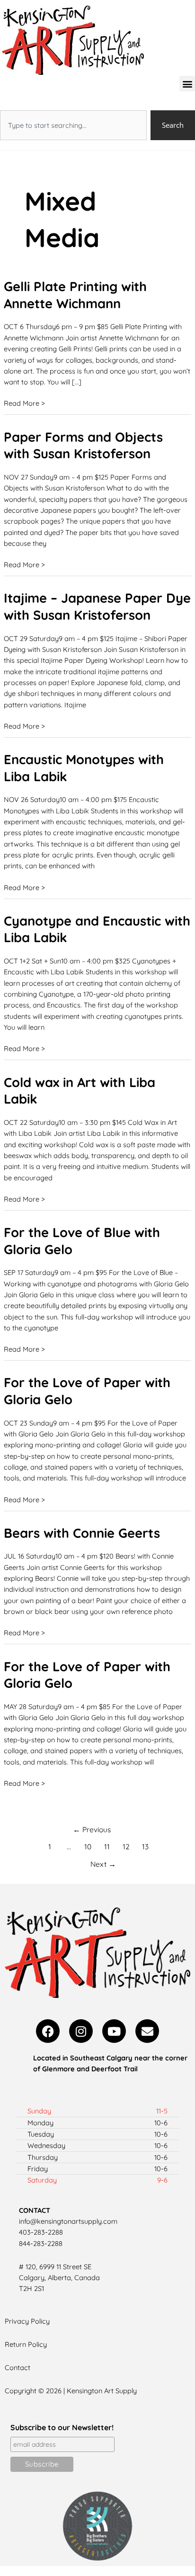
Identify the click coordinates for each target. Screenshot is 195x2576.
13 (145, 1846)
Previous (92, 1829)
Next (103, 1864)
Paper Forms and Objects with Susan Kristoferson (83, 446)
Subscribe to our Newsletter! (62, 2427)
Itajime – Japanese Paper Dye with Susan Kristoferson (97, 606)
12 (126, 1846)
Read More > (24, 403)
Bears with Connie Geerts (82, 1533)
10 (88, 1846)
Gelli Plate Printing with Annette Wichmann (75, 295)
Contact (18, 2367)
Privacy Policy (27, 2321)
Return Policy (26, 2344)
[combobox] (73, 125)
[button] (187, 84)
